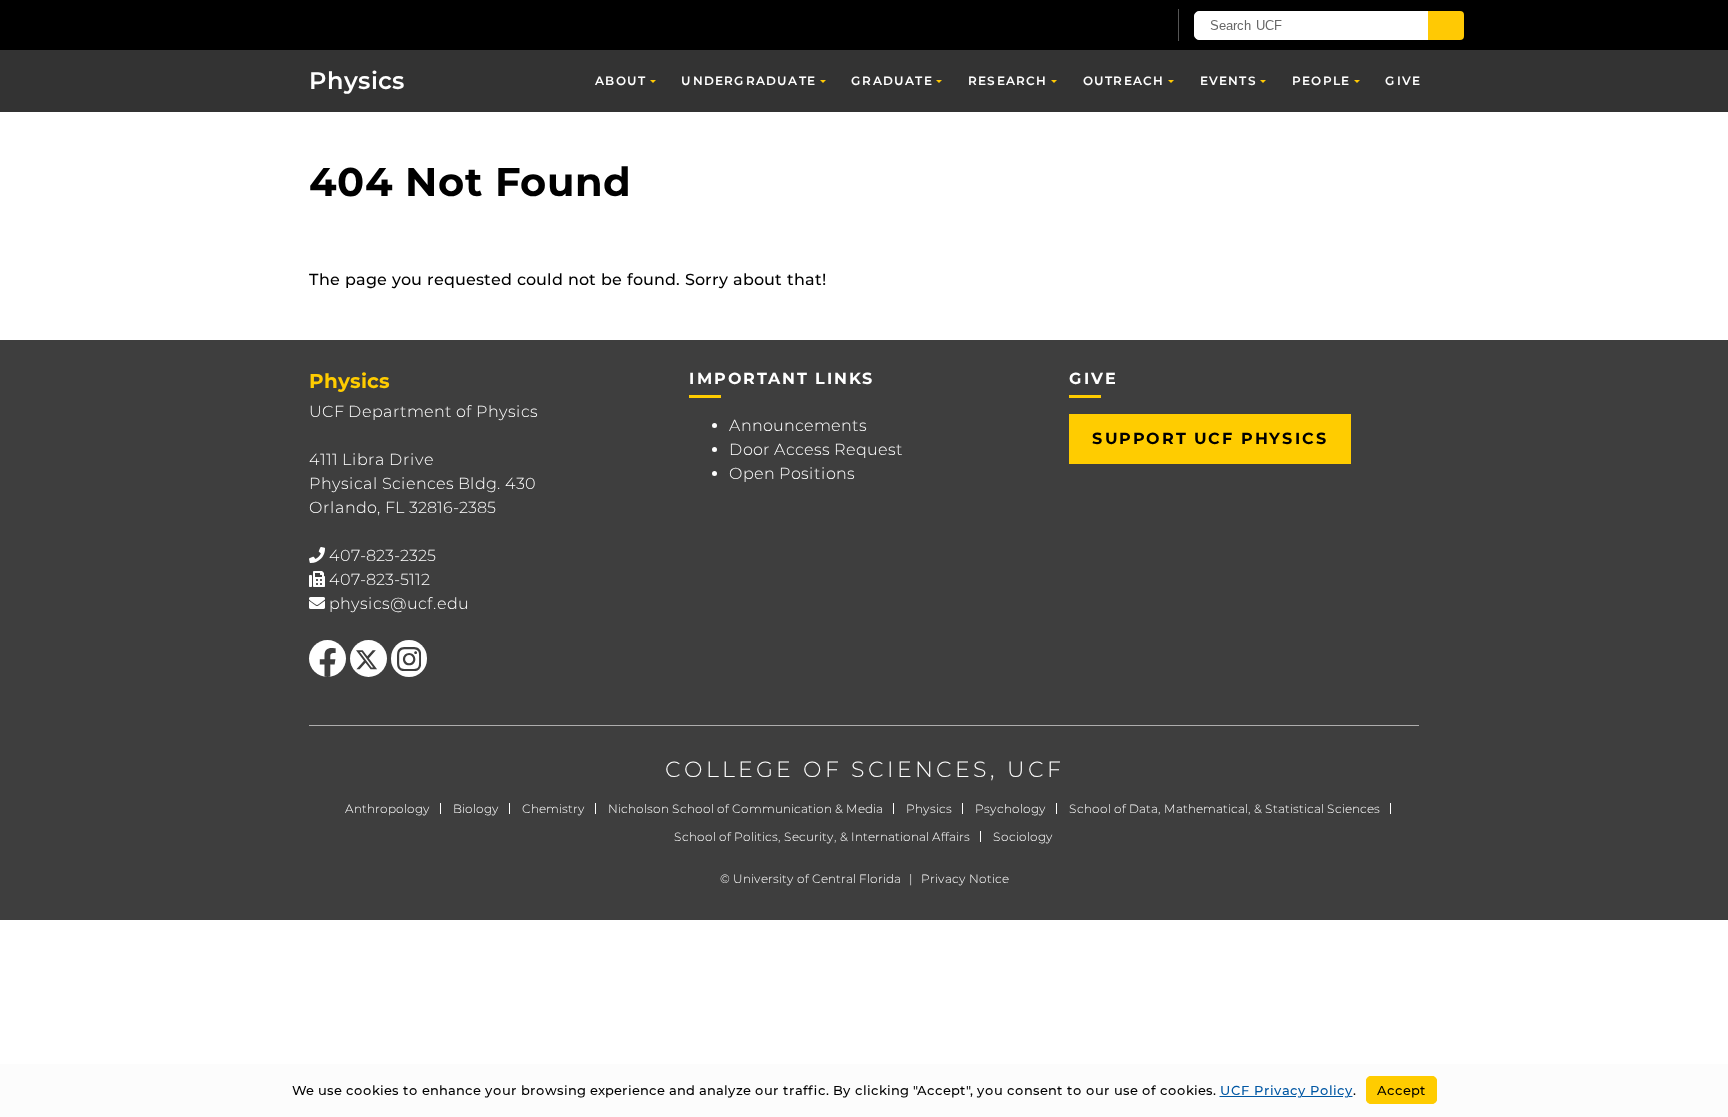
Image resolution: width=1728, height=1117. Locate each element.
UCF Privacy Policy (1286, 1090)
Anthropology (387, 808)
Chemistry (553, 808)
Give (1403, 80)
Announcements (798, 425)
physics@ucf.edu (399, 603)
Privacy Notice (965, 878)
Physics (357, 80)
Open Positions (792, 473)
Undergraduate (748, 80)
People (1321, 80)
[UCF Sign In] (1101, 26)
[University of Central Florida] (425, 24)
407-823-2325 (382, 555)
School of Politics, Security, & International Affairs (822, 836)
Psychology (1010, 808)
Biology (476, 808)
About (620, 80)
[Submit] (1446, 25)
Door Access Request (816, 449)
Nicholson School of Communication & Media (745, 808)
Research (1008, 80)
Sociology (1023, 836)
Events (1228, 80)
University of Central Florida (817, 878)
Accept (1401, 1090)
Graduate (892, 80)
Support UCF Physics (1210, 438)
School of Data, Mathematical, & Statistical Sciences (1224, 808)
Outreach (1124, 80)
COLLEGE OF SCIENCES (827, 769)
